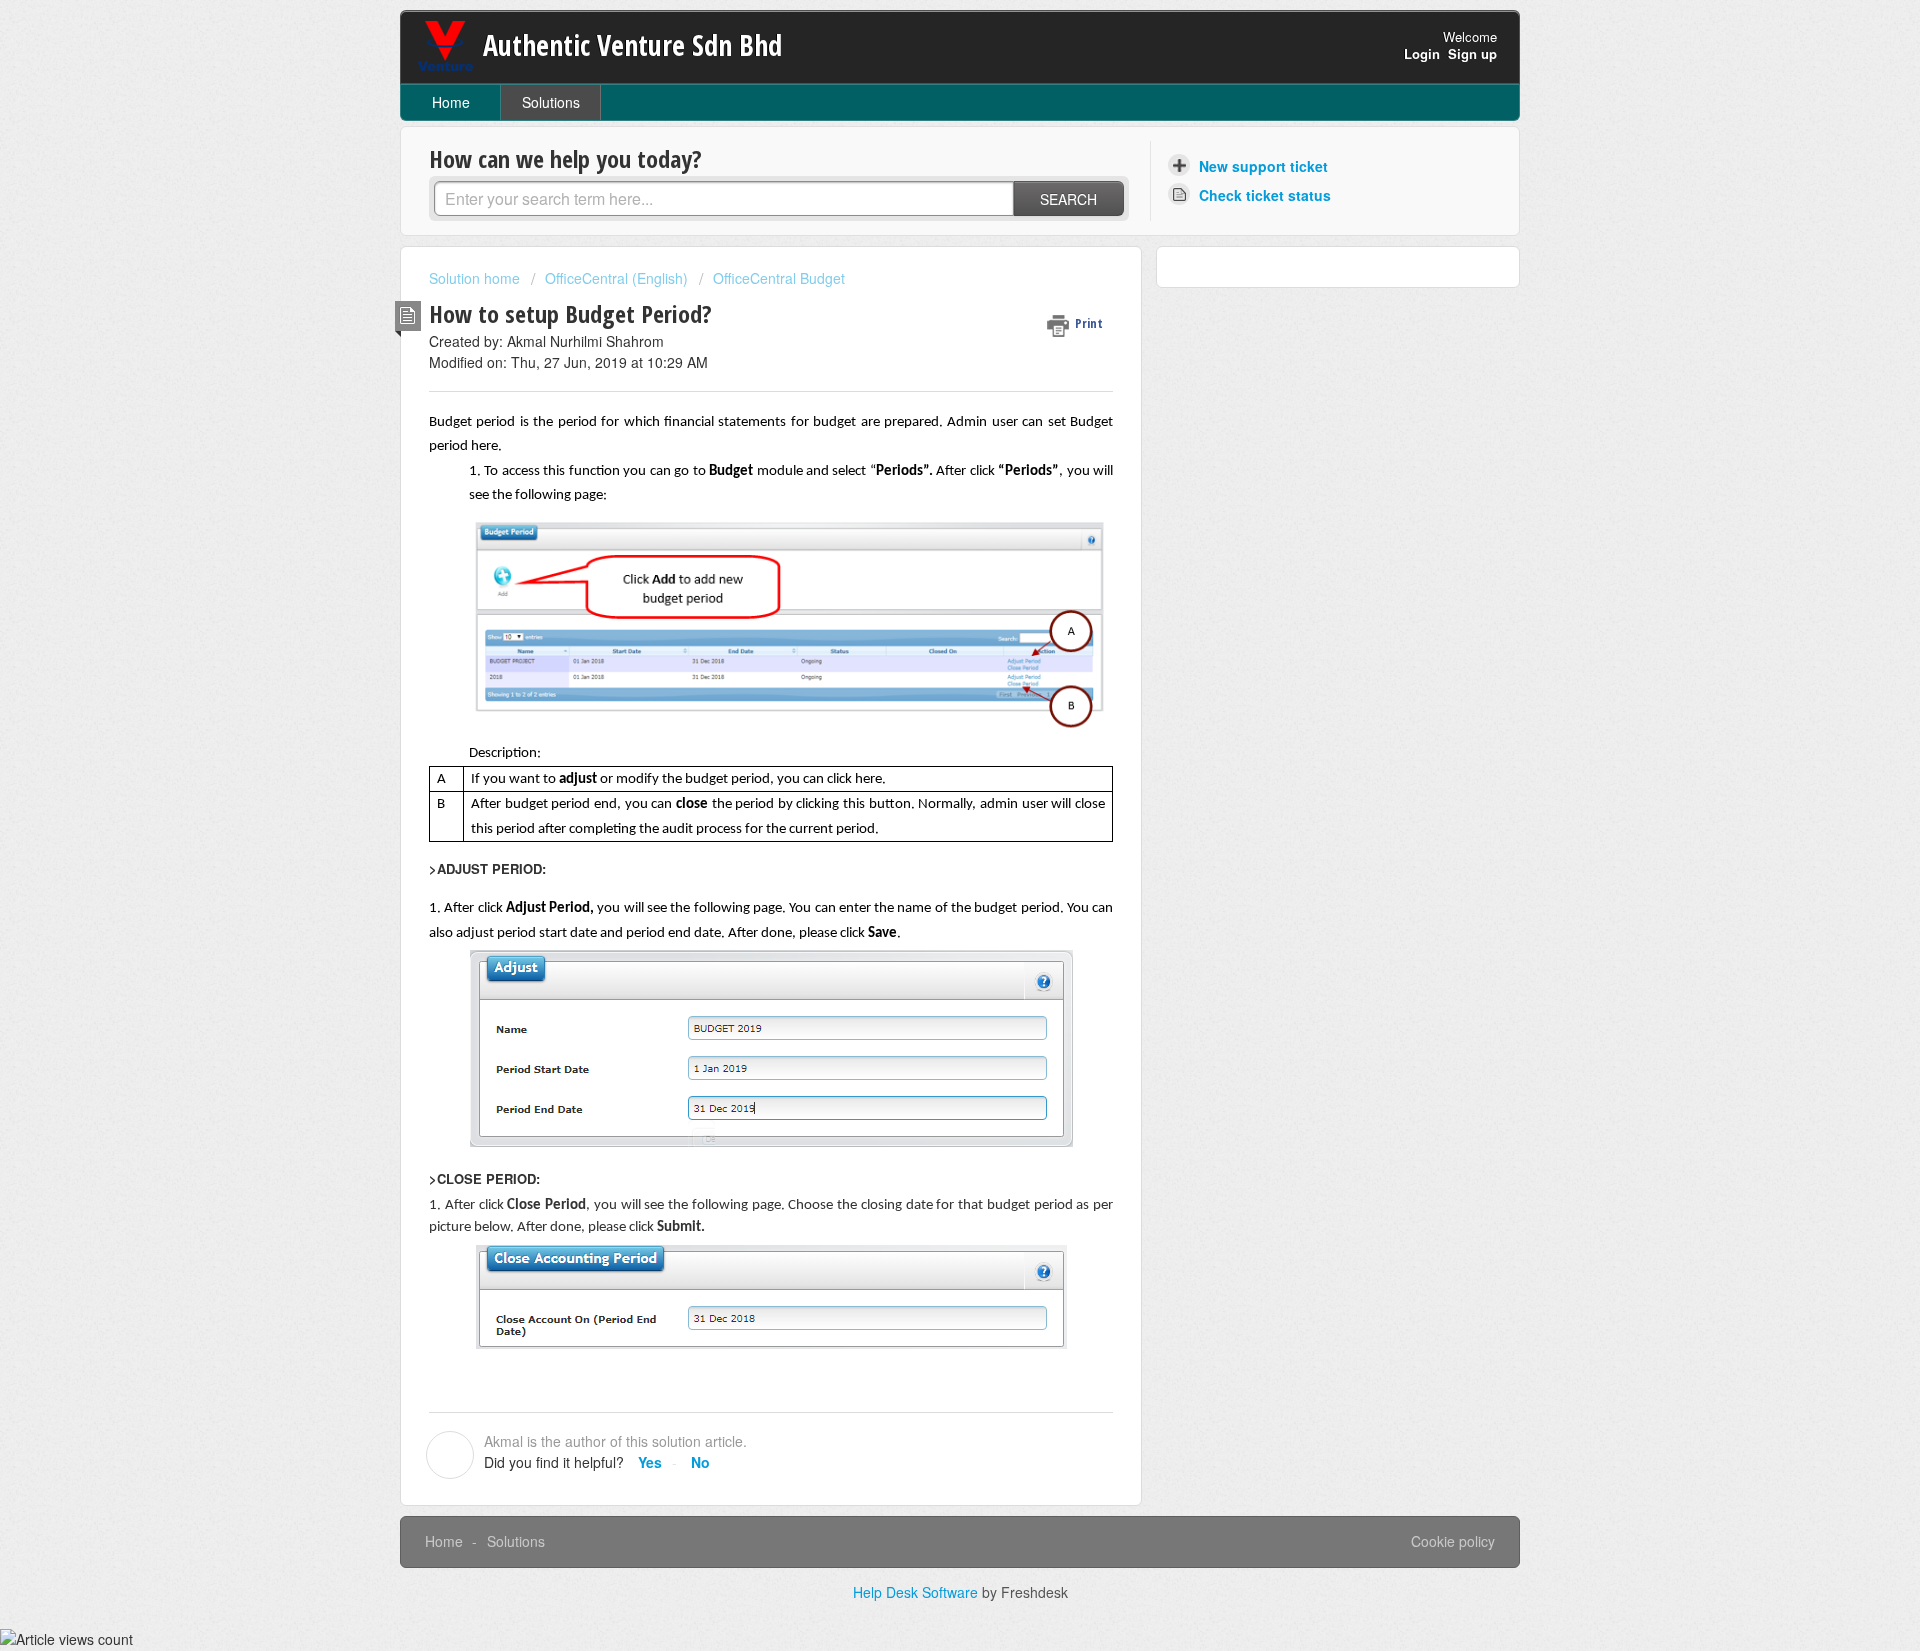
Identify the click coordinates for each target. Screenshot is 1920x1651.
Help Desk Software (917, 1592)
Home (451, 102)
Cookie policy (1453, 1541)
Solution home (476, 278)
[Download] (923, 574)
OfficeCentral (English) (616, 278)
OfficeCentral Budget (779, 278)
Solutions (551, 102)
